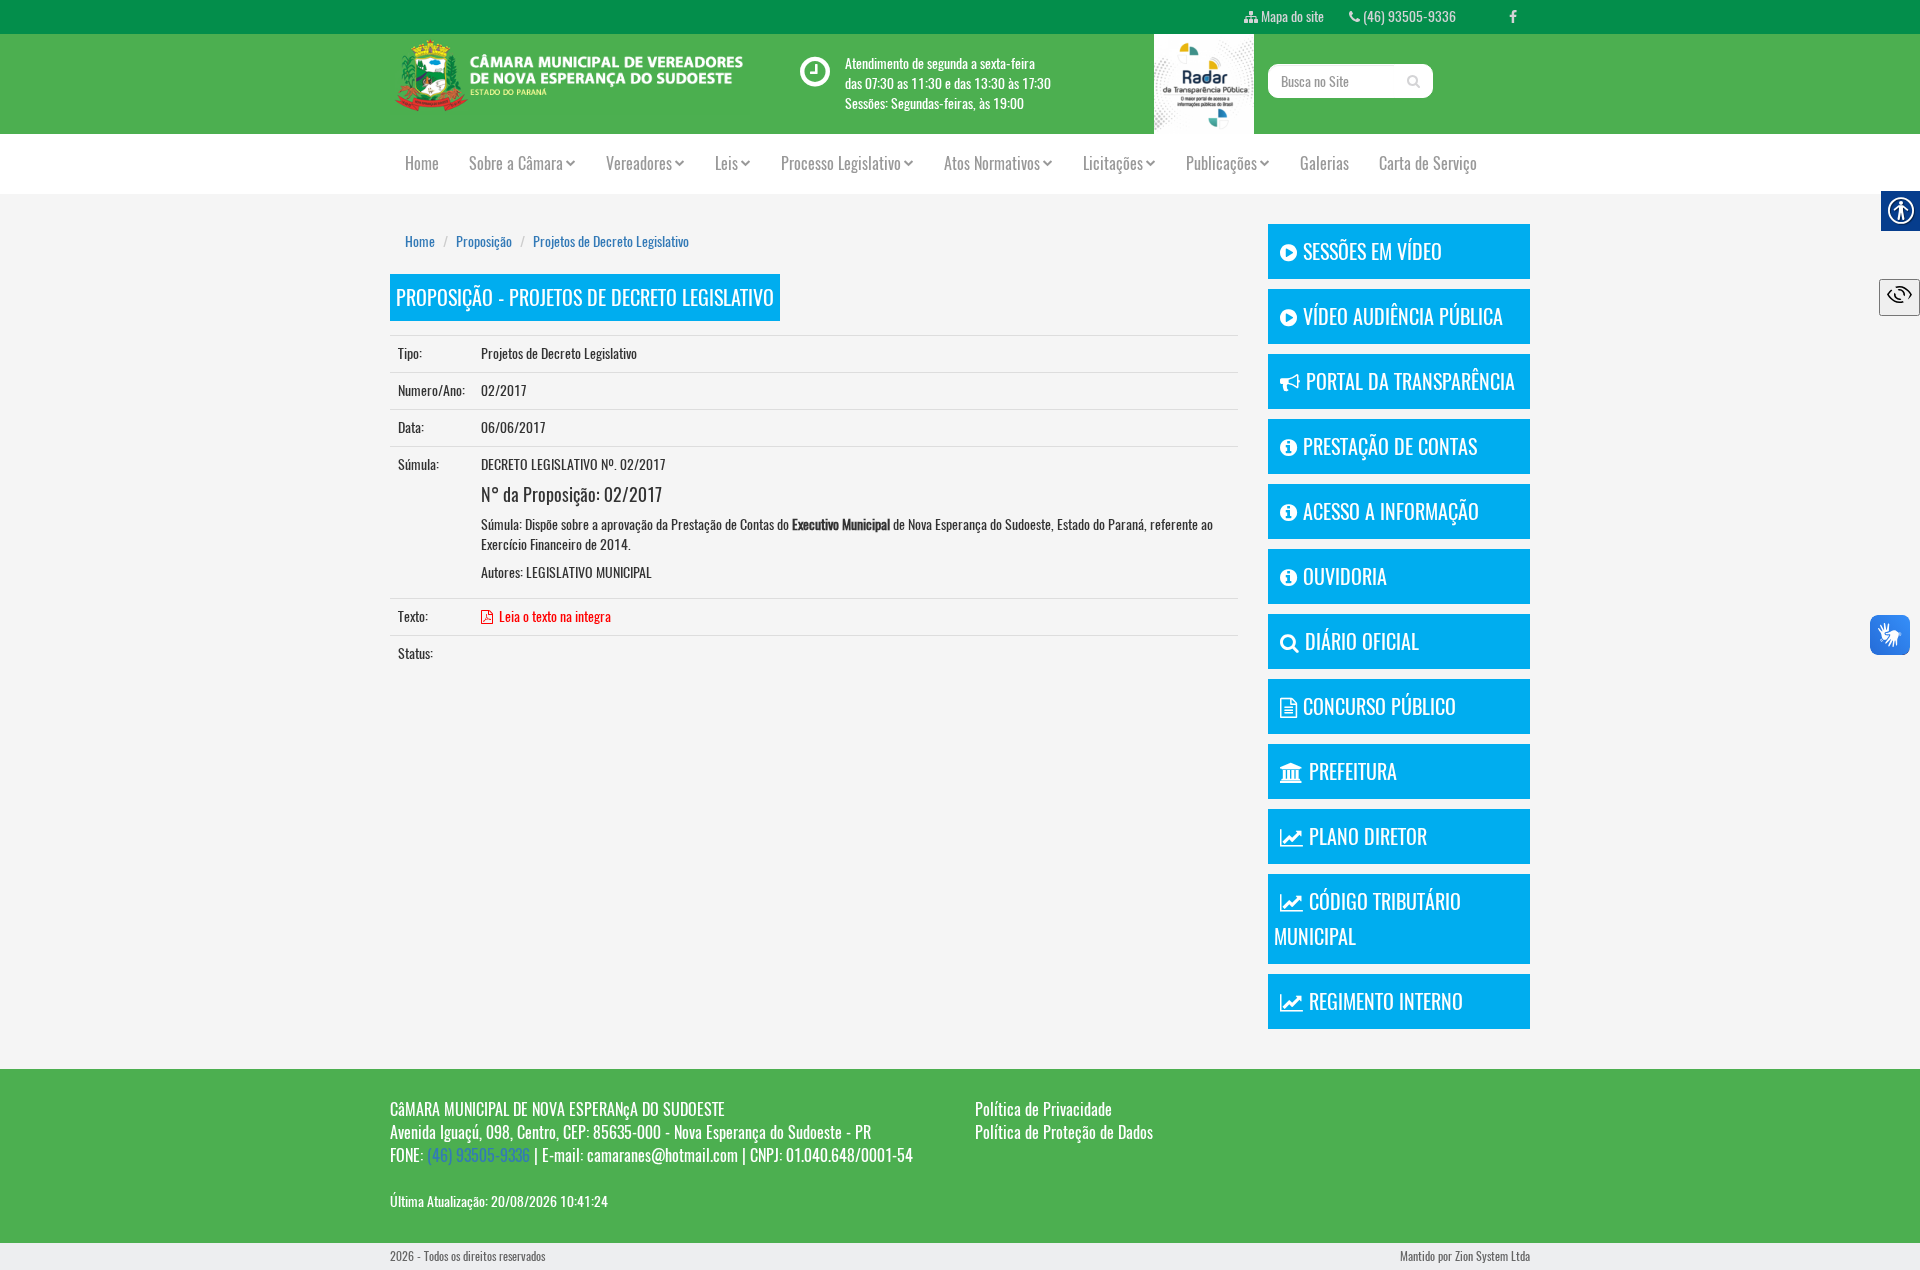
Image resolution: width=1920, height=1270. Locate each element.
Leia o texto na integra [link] (552, 616)
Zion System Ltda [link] (1492, 1256)
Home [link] (422, 163)
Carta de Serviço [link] (1428, 163)
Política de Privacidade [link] (1043, 1109)
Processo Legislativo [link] (841, 163)
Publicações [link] (1221, 163)
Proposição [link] (484, 241)
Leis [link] (726, 163)
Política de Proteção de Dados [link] (1064, 1132)
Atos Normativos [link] (992, 163)
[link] (1513, 17)
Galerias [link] (1324, 163)
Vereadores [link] (639, 163)
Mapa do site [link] (1291, 16)
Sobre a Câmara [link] (516, 163)
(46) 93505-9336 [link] (1408, 16)
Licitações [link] (1113, 163)
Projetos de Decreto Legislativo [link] (611, 241)
